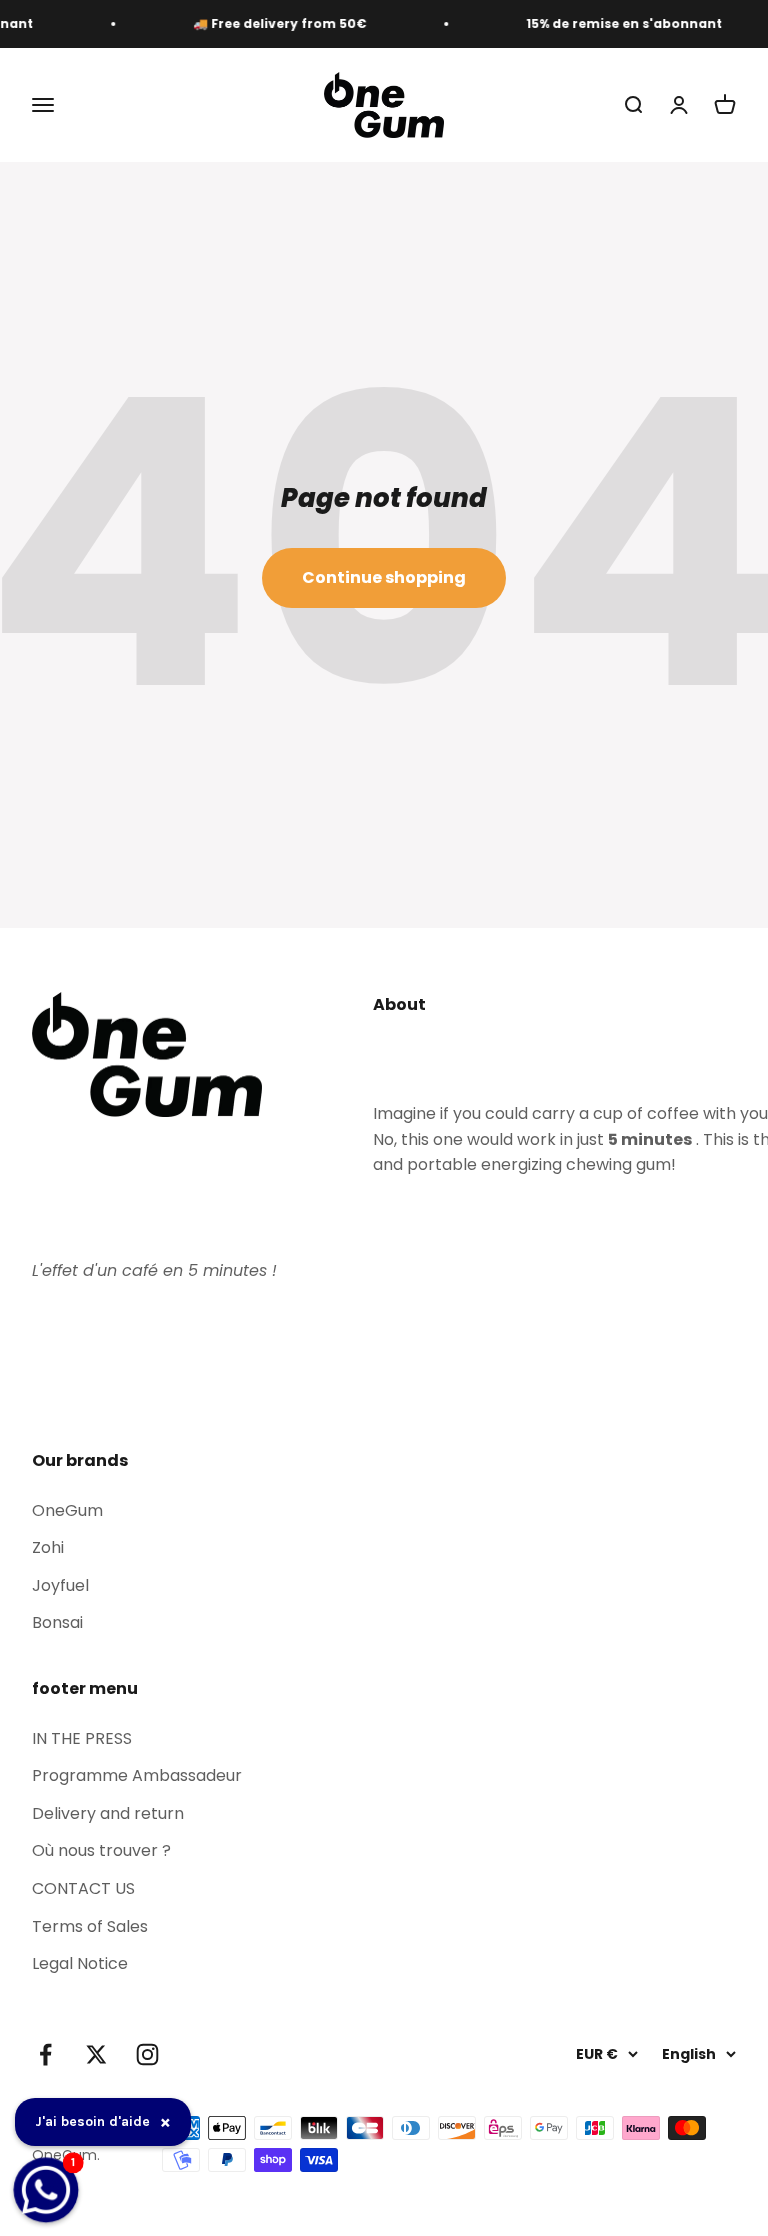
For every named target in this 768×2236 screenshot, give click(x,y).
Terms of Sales (90, 1926)
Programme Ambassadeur (137, 1775)
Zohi (48, 1547)
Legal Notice (80, 1963)
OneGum (67, 1510)
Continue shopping (384, 577)
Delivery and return (108, 1813)
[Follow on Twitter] (96, 2054)
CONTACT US (83, 1888)
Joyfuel (60, 1585)
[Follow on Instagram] (147, 2054)
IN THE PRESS (82, 1738)
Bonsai (57, 1622)
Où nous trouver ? (101, 1850)
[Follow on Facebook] (45, 2054)
